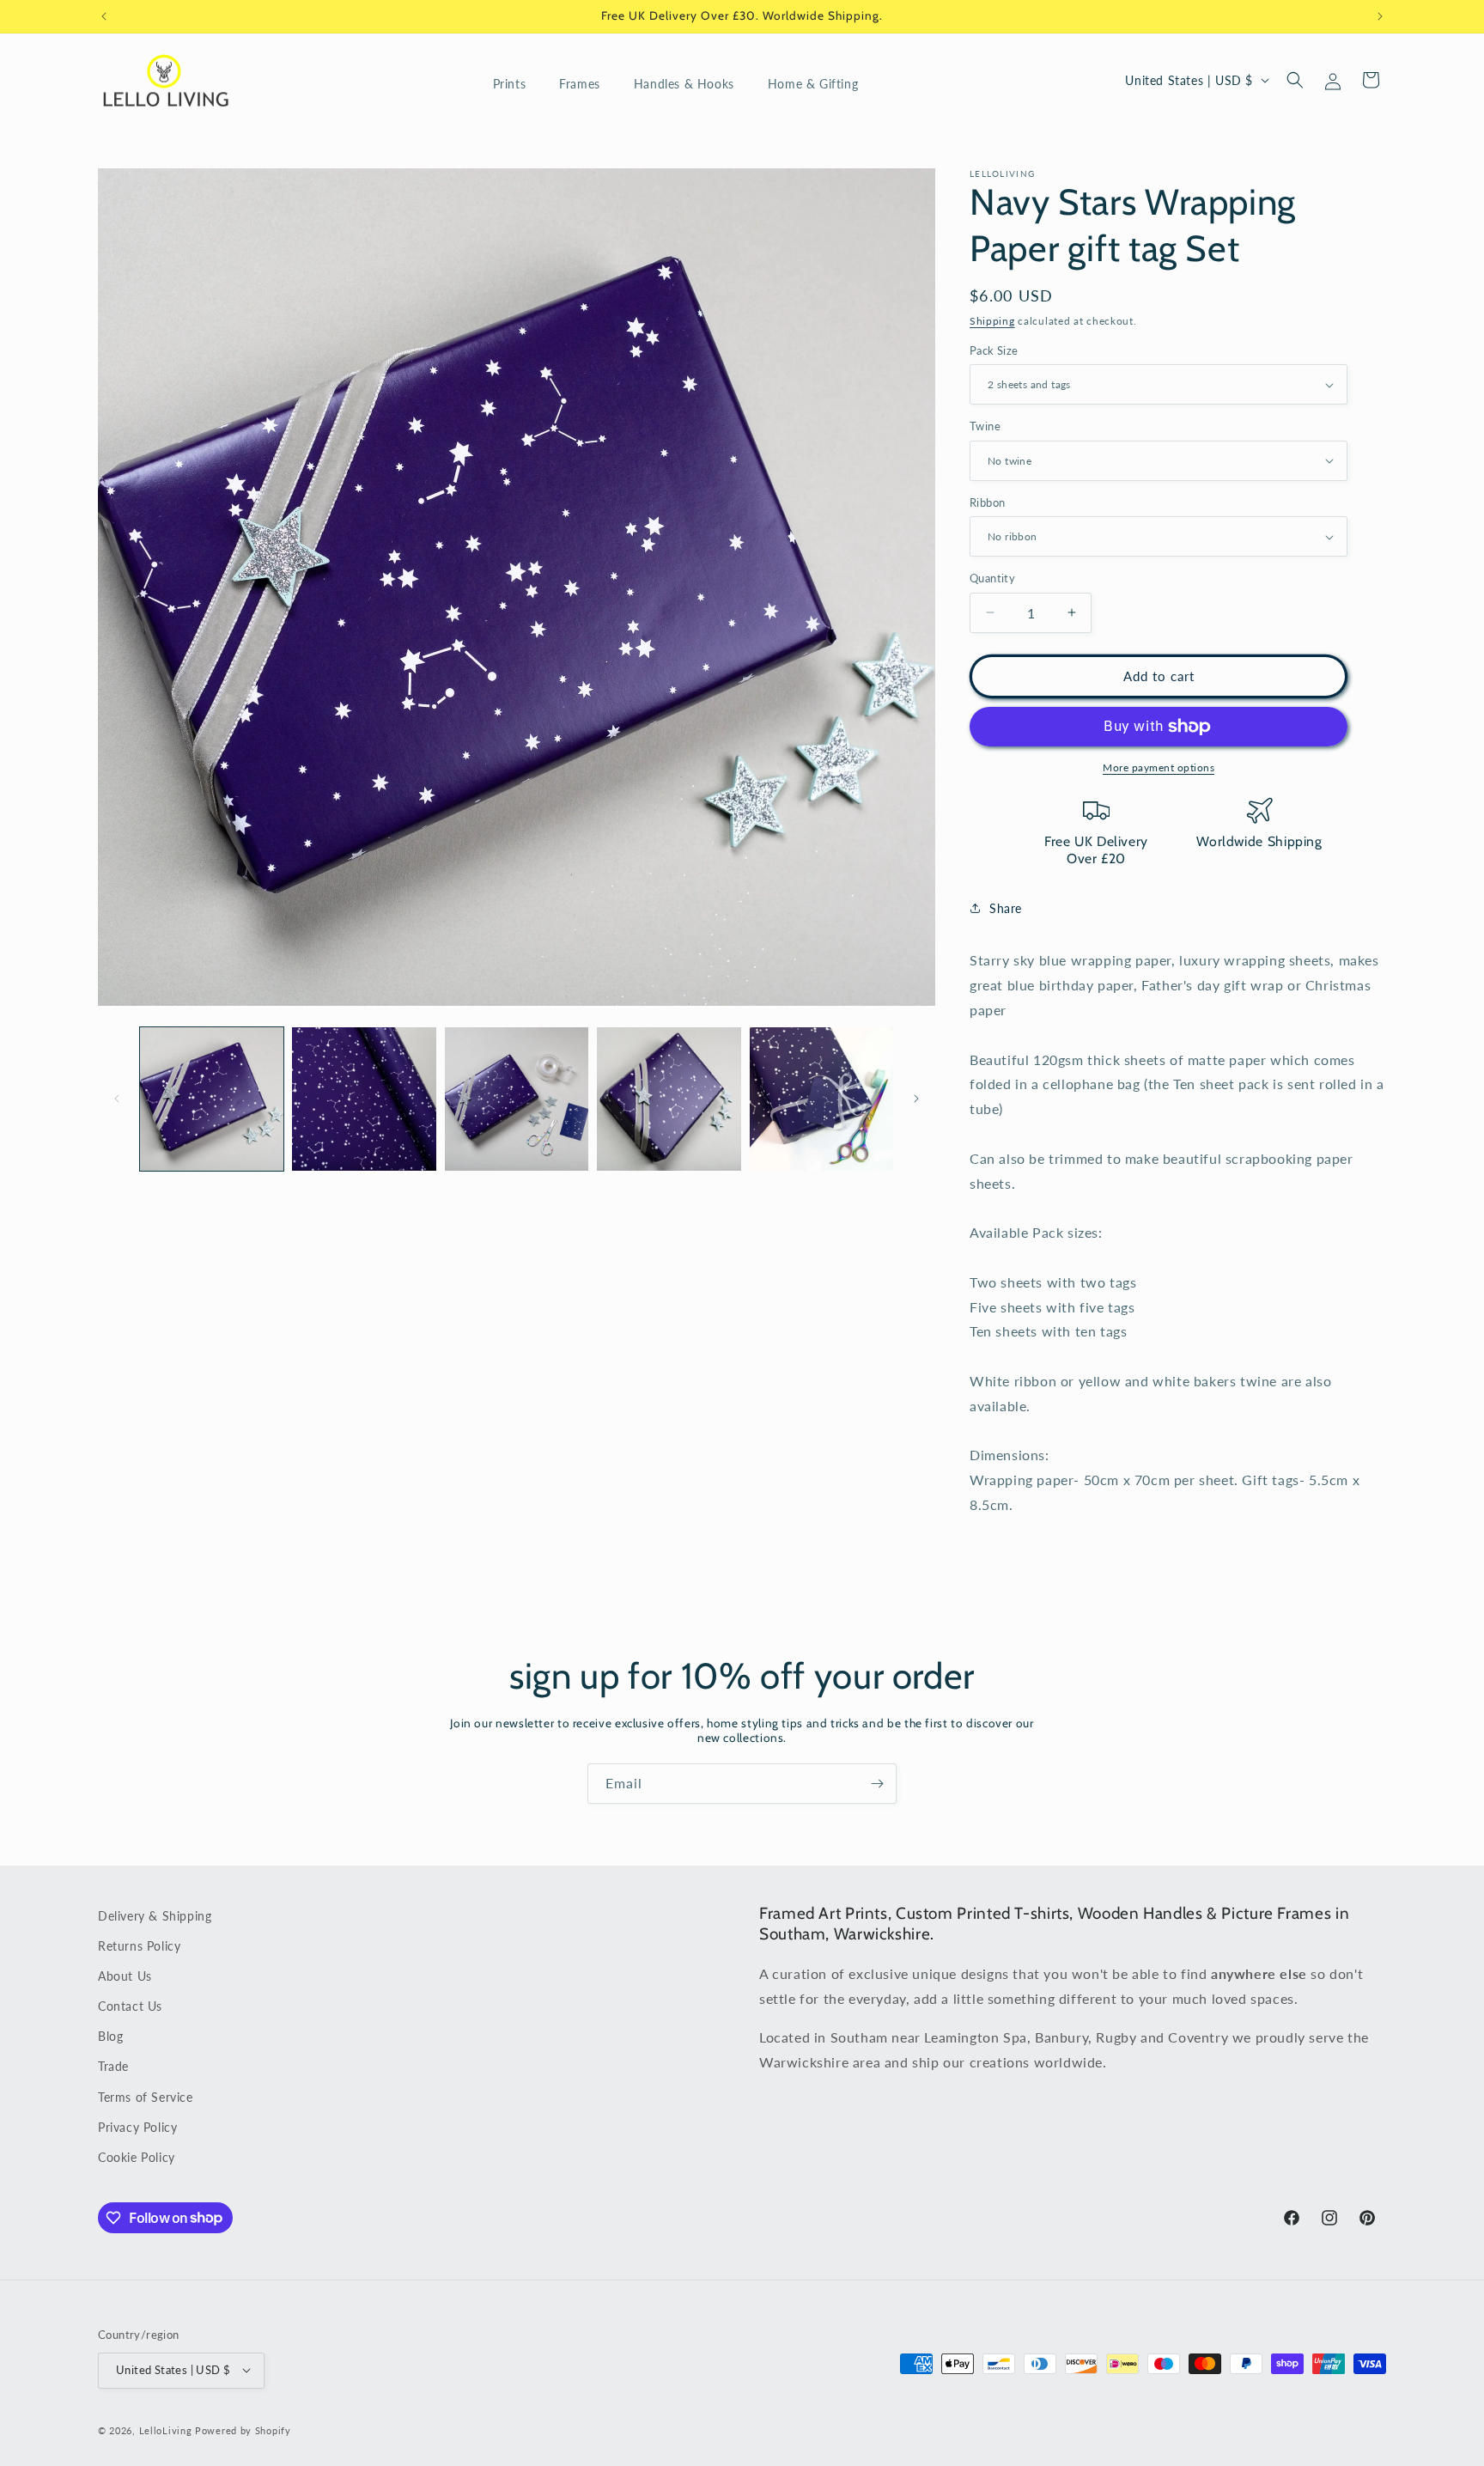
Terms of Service (146, 2097)
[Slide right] (916, 1099)
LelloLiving (166, 2429)
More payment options (1159, 767)
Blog (110, 2037)
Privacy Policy (137, 2127)
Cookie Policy (137, 2157)
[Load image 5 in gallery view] (821, 1099)
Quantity (992, 578)
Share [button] (1006, 908)
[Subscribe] (877, 1784)
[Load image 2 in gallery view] (364, 1099)
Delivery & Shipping (155, 1916)
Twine (985, 426)
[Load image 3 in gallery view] (517, 1099)
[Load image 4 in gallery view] (669, 1099)
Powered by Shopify (243, 2429)
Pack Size (994, 350)
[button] (516, 84)
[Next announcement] (1380, 16)
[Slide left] (117, 1099)
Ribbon (987, 502)
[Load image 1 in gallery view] (212, 1099)
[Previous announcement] (104, 16)
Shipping (992, 321)
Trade (113, 2067)
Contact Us (130, 2006)
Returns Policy (139, 1946)
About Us (125, 1976)
